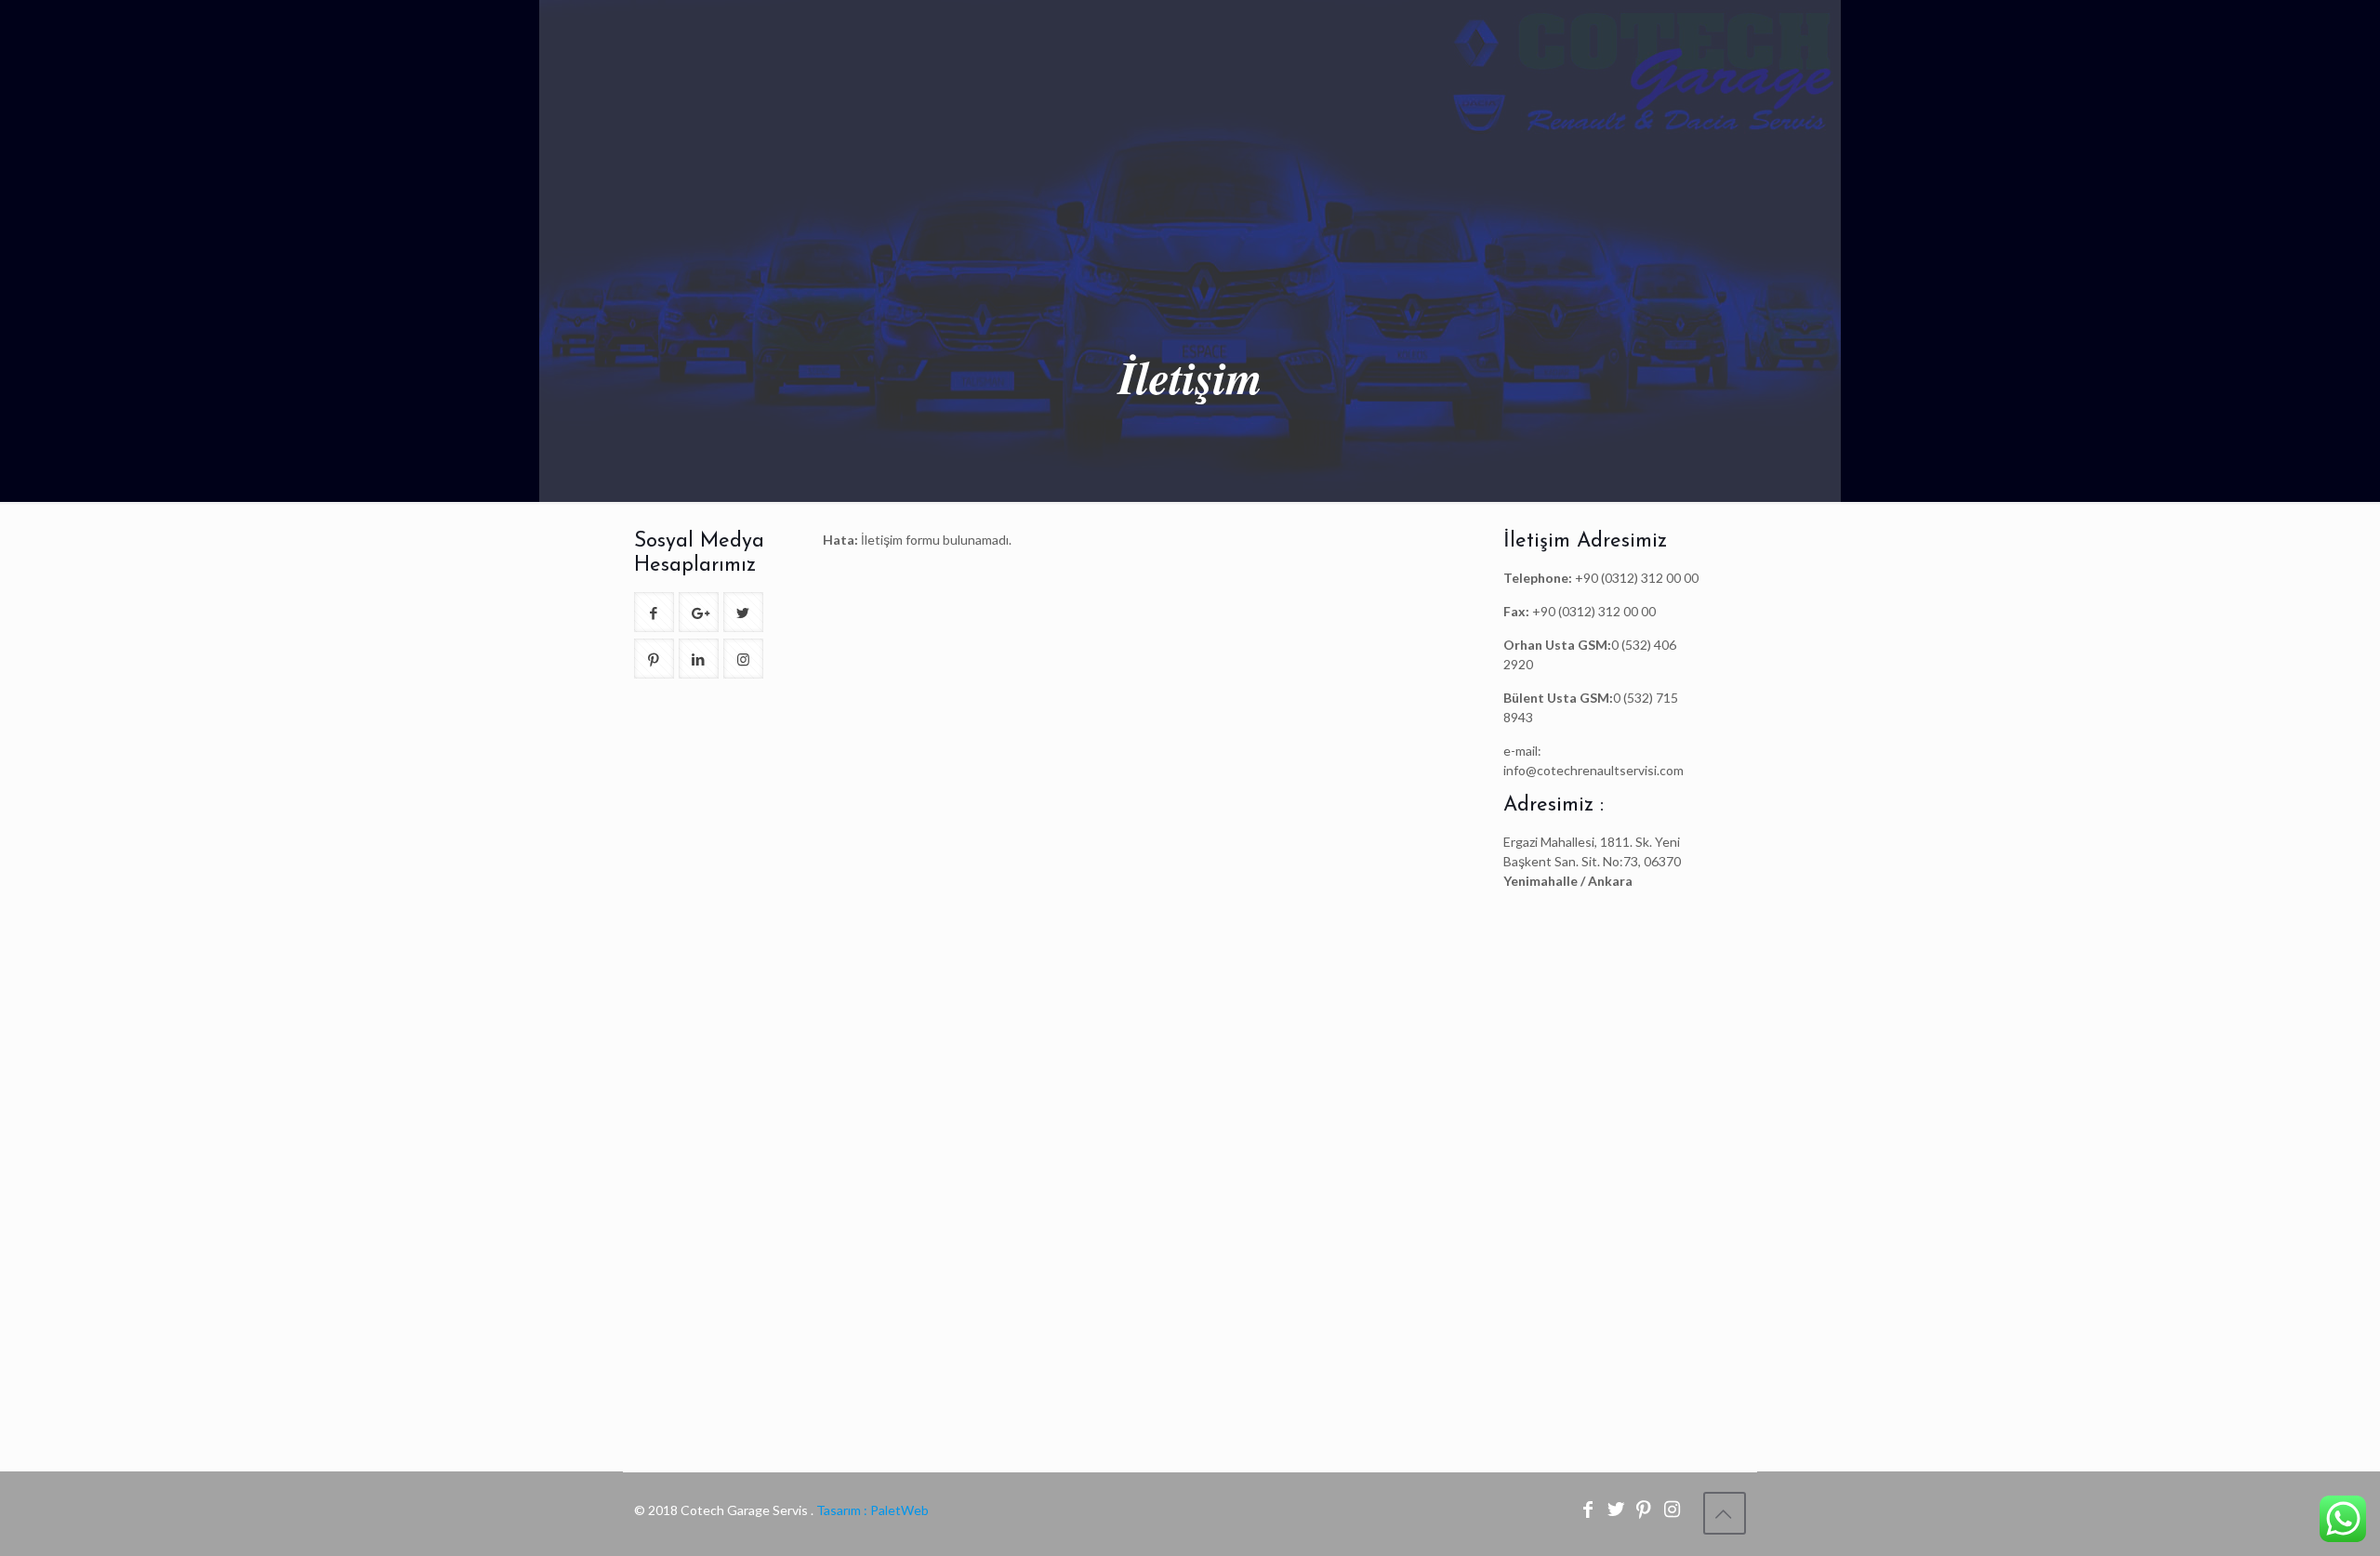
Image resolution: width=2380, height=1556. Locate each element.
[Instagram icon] (1673, 1510)
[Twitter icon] (1618, 1510)
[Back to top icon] (1725, 1513)
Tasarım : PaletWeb (871, 1510)
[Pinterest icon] (1646, 1510)
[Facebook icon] (1590, 1510)
